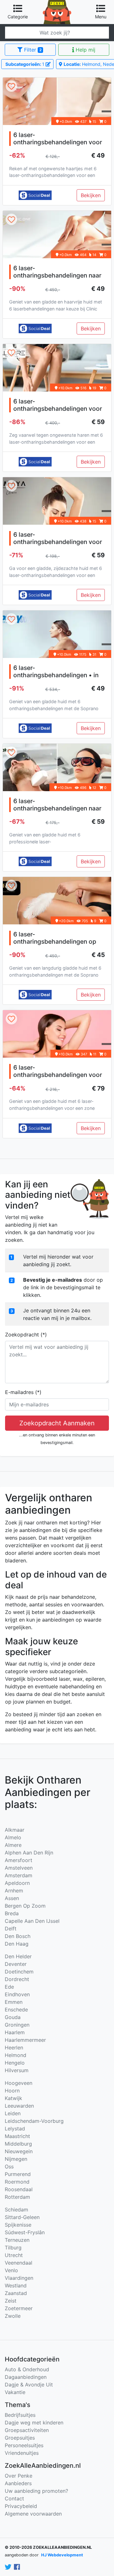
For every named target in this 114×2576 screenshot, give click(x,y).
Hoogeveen (19, 2083)
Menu (101, 17)
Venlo (11, 2270)
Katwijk (13, 2098)
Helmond (16, 2055)
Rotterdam (17, 2197)
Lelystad (15, 2129)
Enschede (16, 2010)
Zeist (11, 2301)
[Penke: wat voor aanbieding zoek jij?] (57, 4)
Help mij (85, 50)
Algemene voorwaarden (33, 2514)
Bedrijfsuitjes (20, 2415)
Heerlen (14, 2048)
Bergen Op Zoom (25, 1906)
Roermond (17, 2182)
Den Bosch (18, 1936)
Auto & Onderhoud (27, 2369)
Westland (16, 2285)
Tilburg (13, 2248)
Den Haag (17, 1944)
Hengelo (15, 2063)
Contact (14, 2498)
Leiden (13, 2113)
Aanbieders (18, 2483)
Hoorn (12, 2091)
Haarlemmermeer (25, 2040)
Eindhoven (17, 1994)
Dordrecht (17, 1979)
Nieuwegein (19, 2151)
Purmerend (18, 2174)
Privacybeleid (21, 2506)
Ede (9, 1987)
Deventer (16, 1964)
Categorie (18, 17)
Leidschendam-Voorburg (34, 2121)
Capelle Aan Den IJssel (32, 1921)
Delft (11, 1929)
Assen (12, 1898)
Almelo (13, 1837)
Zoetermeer (19, 2308)
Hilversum (17, 2070)
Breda (12, 1913)
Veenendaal (19, 2263)
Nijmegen (16, 2159)
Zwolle (13, 2316)
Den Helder (18, 1956)
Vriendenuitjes (22, 2453)
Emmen (14, 2002)
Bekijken (91, 195)
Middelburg (18, 2144)
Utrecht (14, 2255)
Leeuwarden (19, 2106)
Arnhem (14, 1891)
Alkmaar (15, 1830)
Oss (9, 2166)
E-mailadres (23, 1392)
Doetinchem (19, 1972)
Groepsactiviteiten (27, 2430)
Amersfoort (19, 1860)
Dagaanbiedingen (26, 2377)
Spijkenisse (18, 2225)
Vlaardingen (19, 2278)
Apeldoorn (17, 1883)
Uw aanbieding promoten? (36, 2491)
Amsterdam (19, 1875)
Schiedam (16, 2210)
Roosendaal (19, 2189)
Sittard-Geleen (22, 2217)
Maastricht (17, 2136)
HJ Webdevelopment (62, 2555)
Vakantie (15, 2392)
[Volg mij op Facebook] (17, 2567)
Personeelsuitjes (24, 2445)
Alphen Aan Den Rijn (29, 1853)
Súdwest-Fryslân (25, 2232)
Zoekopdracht (26, 1335)
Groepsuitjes (20, 2438)
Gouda (13, 2017)
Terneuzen (17, 2240)
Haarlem (15, 2032)
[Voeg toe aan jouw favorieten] (11, 87)
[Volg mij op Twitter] (8, 2567)
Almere (13, 1845)
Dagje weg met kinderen (34, 2423)
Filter (32, 50)
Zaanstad (16, 2293)
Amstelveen (19, 1868)
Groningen (17, 2025)
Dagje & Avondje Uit (29, 2385)
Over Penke (19, 2476)
